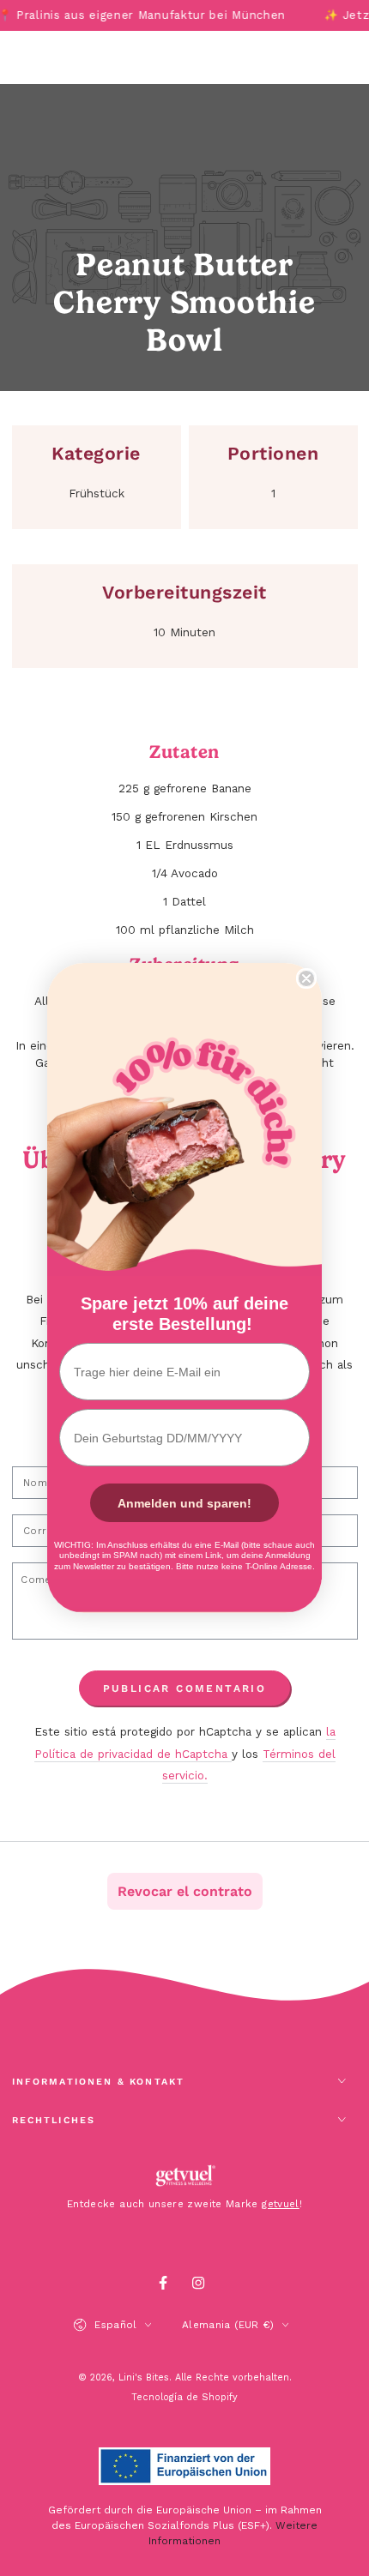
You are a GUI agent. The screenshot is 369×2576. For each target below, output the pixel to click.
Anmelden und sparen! (184, 1503)
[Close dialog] (306, 978)
